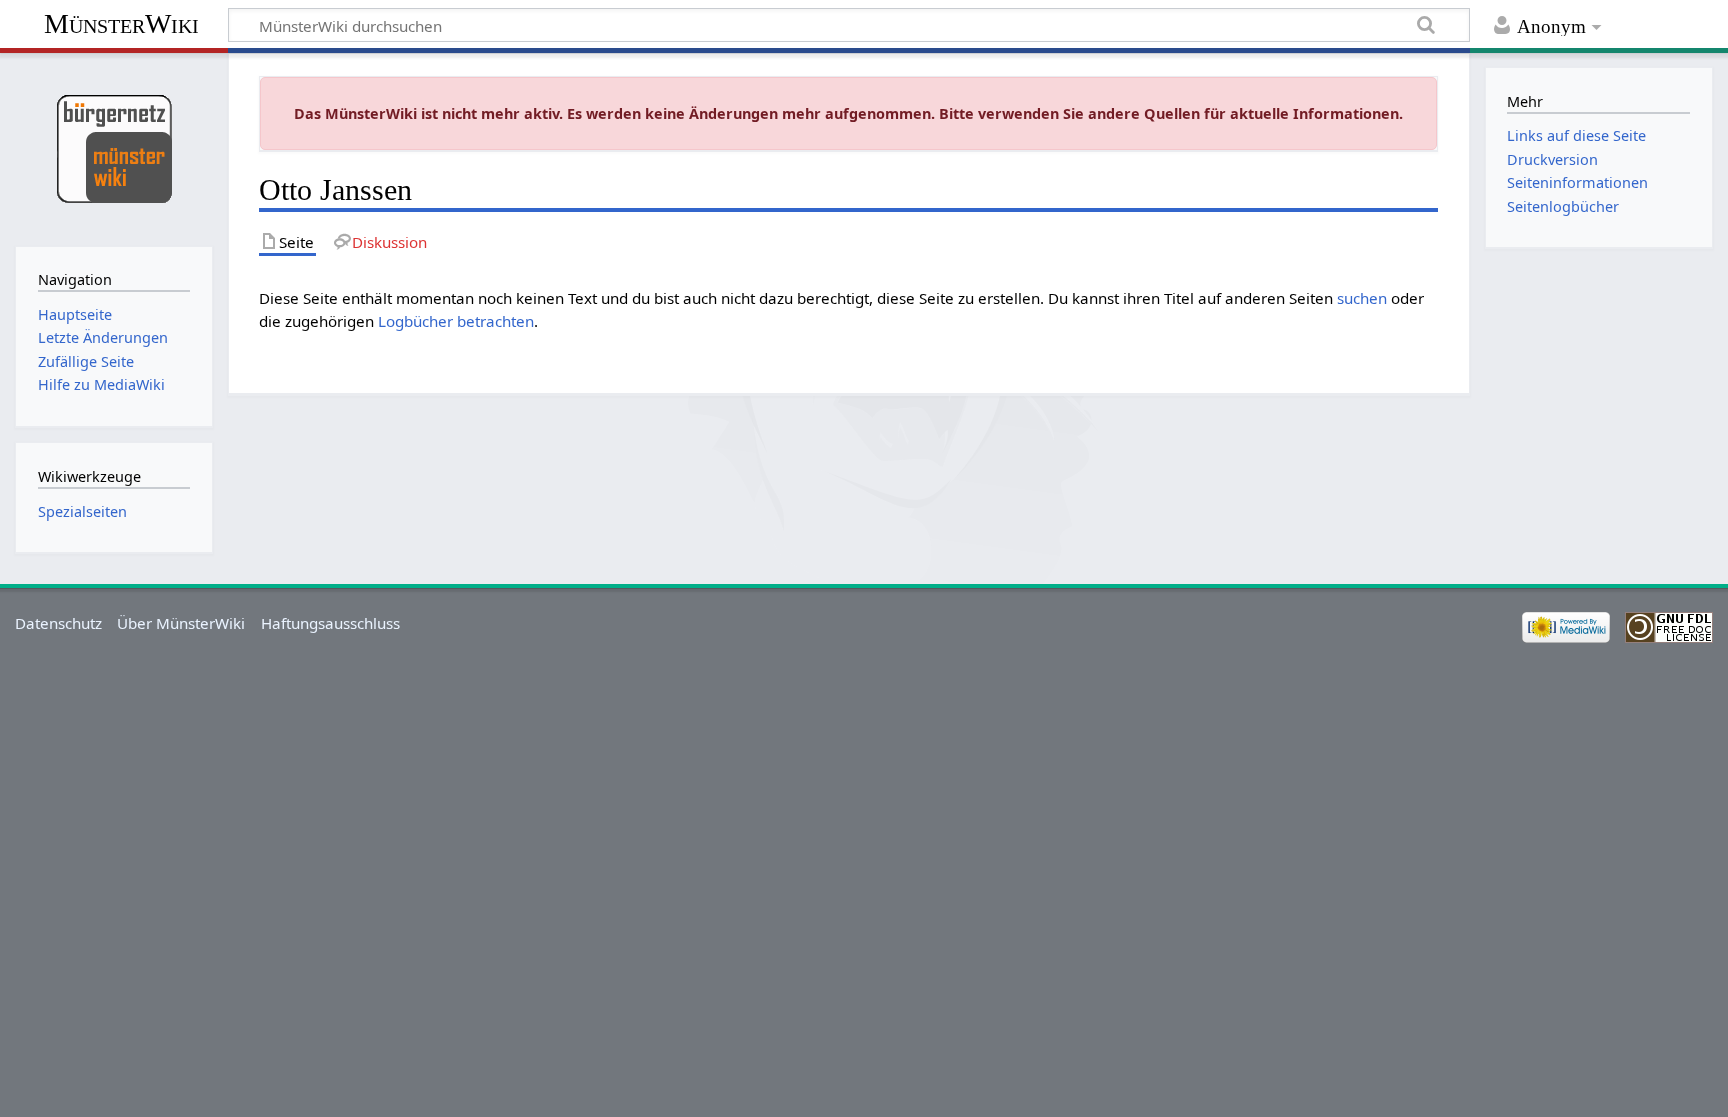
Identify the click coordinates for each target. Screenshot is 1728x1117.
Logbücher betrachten (456, 321)
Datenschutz (58, 623)
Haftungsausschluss (330, 623)
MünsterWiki (121, 23)
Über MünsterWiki (181, 623)
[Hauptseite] (113, 147)
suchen (1362, 298)
